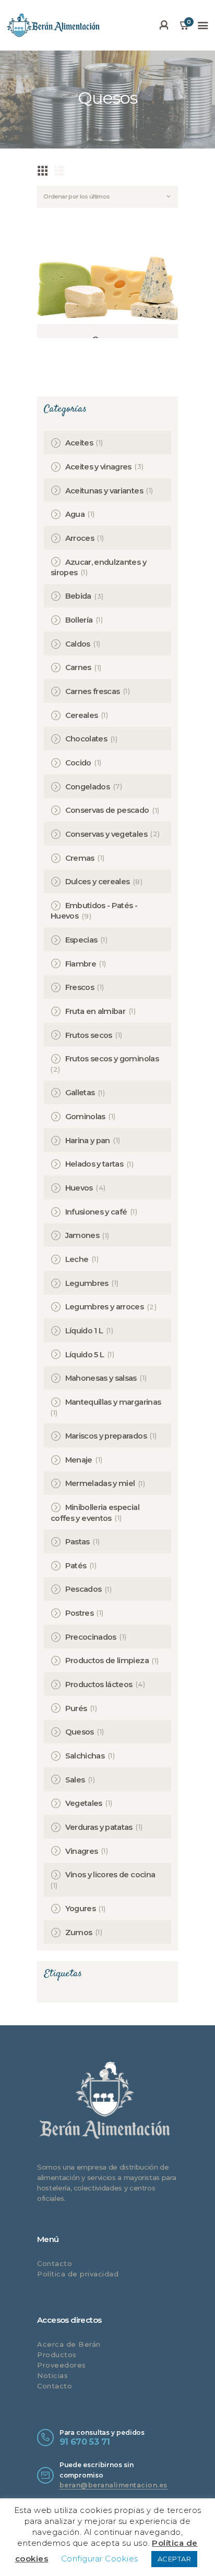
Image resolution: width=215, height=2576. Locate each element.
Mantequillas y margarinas (113, 1402)
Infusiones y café (96, 1212)
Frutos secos (89, 1035)
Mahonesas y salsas (101, 1378)
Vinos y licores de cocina (110, 1875)
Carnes (78, 667)
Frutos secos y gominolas (112, 1059)
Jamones (82, 1235)
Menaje (79, 1460)
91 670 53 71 (85, 2442)
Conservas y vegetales (106, 834)
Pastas (77, 1542)
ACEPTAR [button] (175, 2559)
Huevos (79, 1188)
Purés (76, 1708)
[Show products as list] (59, 170)
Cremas (80, 858)
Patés (76, 1566)
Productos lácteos (99, 1685)
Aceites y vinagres (98, 467)
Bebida (78, 596)
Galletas (80, 1093)
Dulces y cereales (98, 882)
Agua (75, 514)
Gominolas (85, 1117)
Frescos (80, 987)
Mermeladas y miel (100, 1483)
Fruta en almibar (95, 1011)
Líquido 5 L (85, 1355)
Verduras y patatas (99, 1827)
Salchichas (85, 1756)
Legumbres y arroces (105, 1307)
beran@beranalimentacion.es (114, 2485)
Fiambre (81, 964)
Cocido (78, 763)
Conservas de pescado (107, 810)
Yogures (80, 1909)
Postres (79, 1613)
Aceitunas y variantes (104, 491)
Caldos (78, 644)
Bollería (79, 620)
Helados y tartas (94, 1164)
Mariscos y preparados (106, 1436)
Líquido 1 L (84, 1331)
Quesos (80, 1732)
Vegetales (84, 1803)
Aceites (79, 443)
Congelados (88, 787)
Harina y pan (88, 1141)
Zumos (79, 1933)
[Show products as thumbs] (43, 170)
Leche (77, 1259)
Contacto (55, 2263)
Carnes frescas (93, 691)
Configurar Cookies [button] (100, 2559)
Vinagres (82, 1851)
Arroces (80, 538)
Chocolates (86, 739)
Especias (81, 940)
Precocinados (91, 1637)
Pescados (83, 1589)
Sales (75, 1780)
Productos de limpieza (107, 1661)
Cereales (82, 715)
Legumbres (87, 1283)
